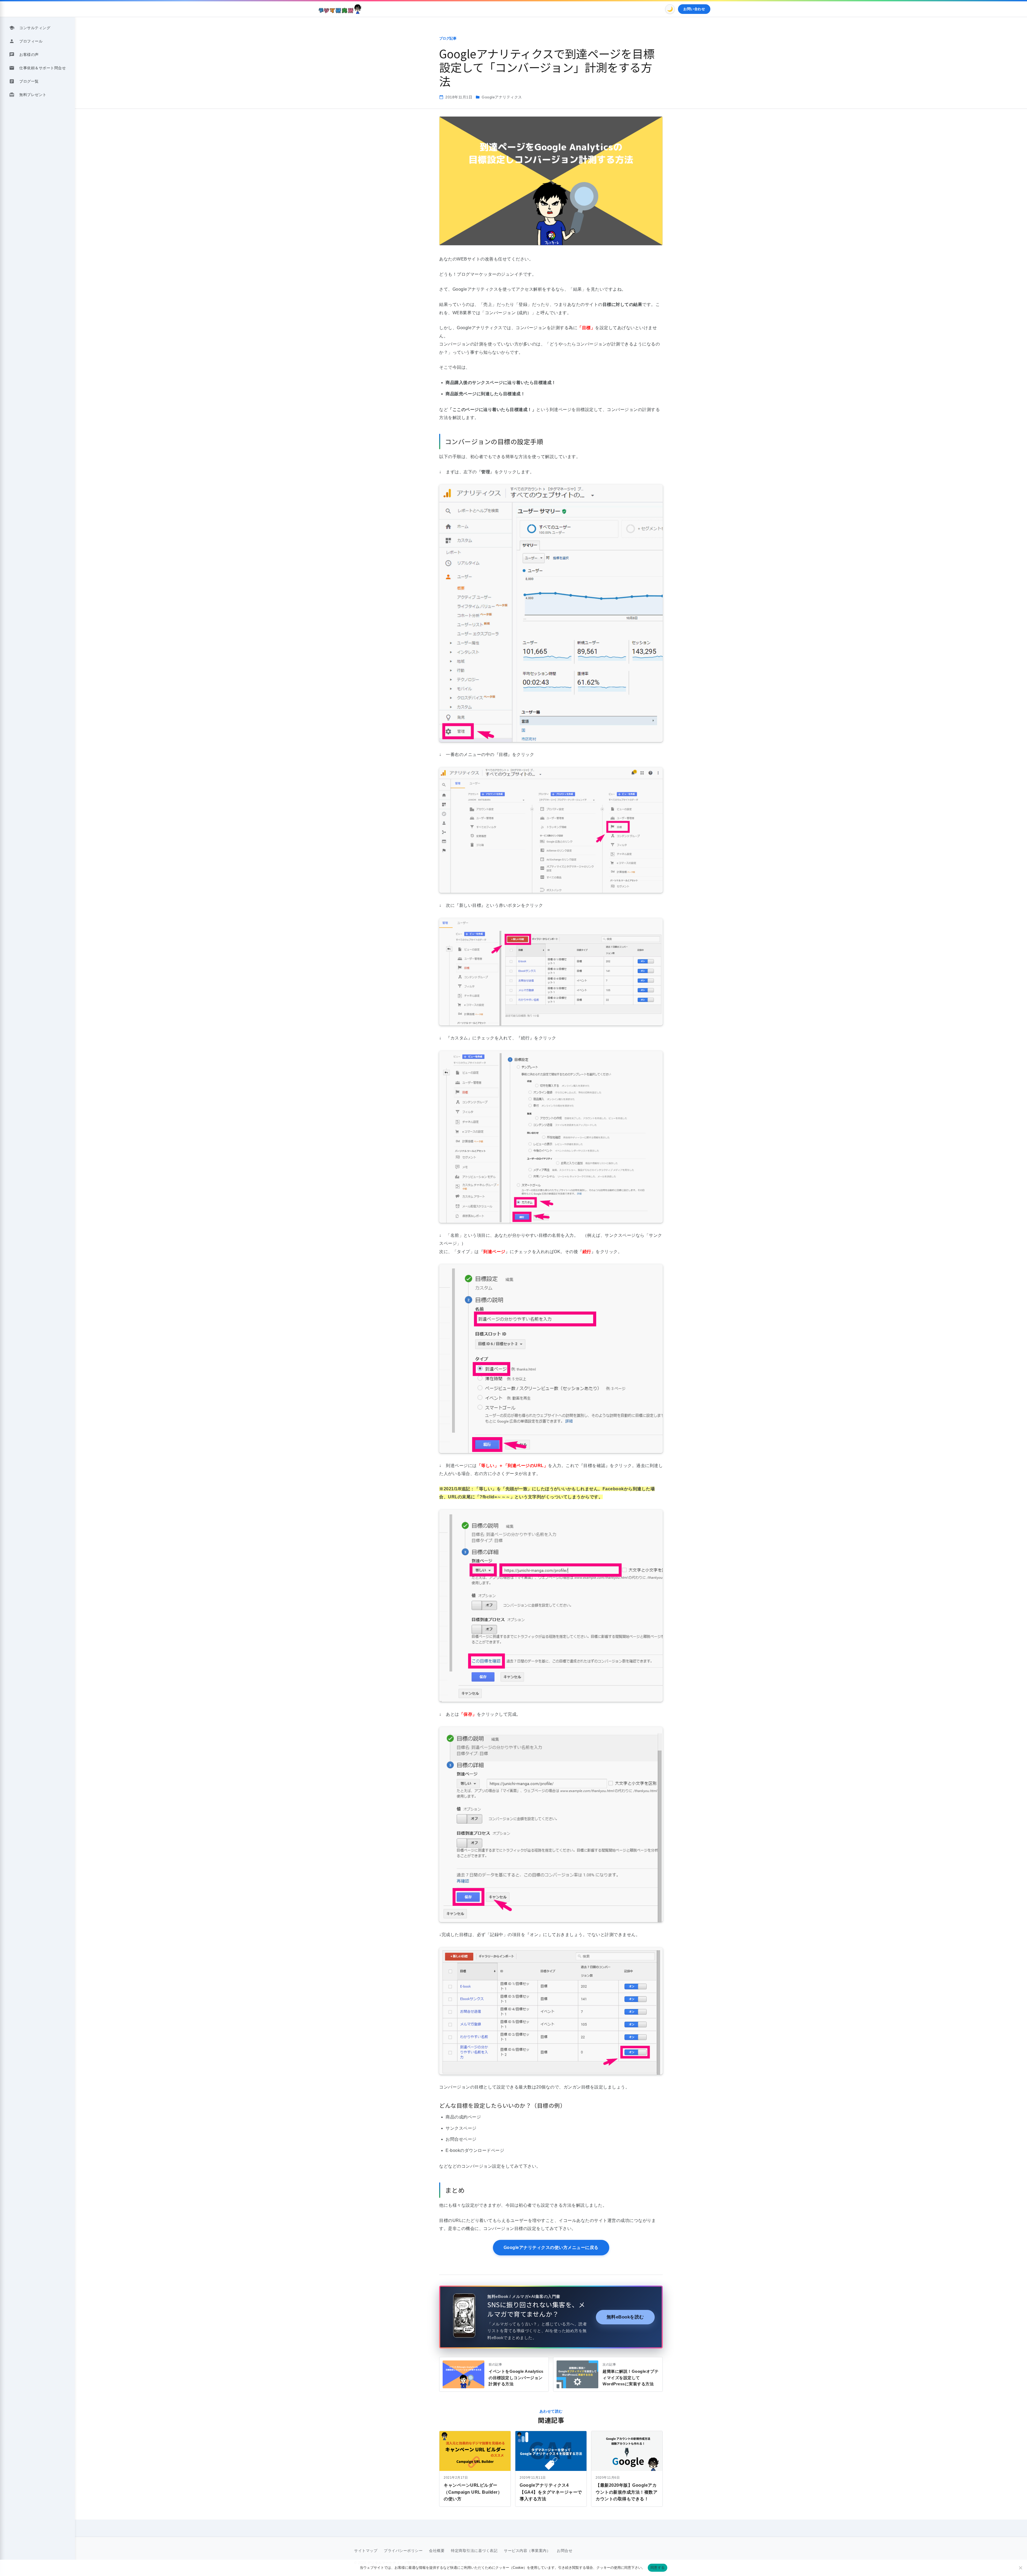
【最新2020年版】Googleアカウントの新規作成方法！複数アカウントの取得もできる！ (626, 2492)
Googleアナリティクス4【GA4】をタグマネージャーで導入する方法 (551, 2492)
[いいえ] (1020, 2568)
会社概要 (437, 2551)
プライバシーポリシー (403, 2551)
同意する (658, 2567)
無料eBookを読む (625, 2317)
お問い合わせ (694, 9)
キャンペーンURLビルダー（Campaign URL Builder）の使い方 (473, 2492)
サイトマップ (366, 2551)
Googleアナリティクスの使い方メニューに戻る (551, 2247)
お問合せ (565, 2551)
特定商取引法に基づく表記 (474, 2551)
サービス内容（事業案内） (527, 2551)
